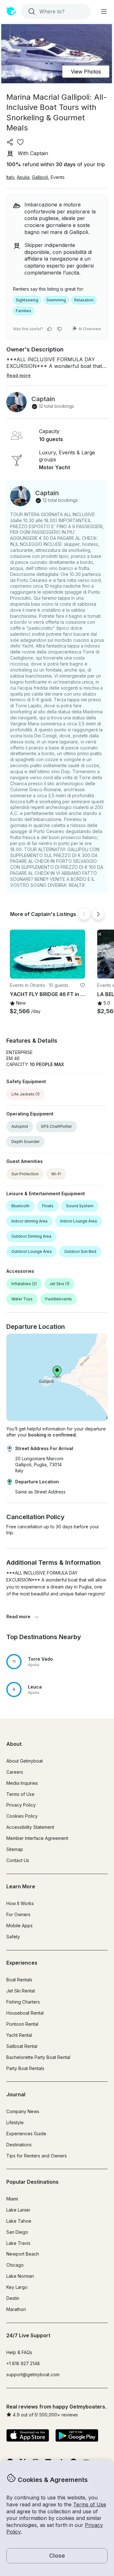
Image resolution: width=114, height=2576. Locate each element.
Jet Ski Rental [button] (21, 1991)
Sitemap (15, 1849)
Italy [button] (10, 177)
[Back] (84, 914)
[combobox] (55, 11)
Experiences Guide (26, 2134)
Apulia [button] (23, 177)
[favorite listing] (20, 142)
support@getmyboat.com (33, 2374)
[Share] (10, 142)
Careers (15, 1772)
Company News (23, 2111)
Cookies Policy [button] (22, 1816)
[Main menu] (104, 11)
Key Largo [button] (17, 2287)
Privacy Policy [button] (21, 1805)
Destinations (19, 2145)
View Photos (86, 72)
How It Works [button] (20, 1903)
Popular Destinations (32, 2182)
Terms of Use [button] (90, 2504)
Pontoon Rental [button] (22, 2024)
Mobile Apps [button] (19, 1926)
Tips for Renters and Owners (37, 2156)
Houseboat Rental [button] (25, 2013)
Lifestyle (15, 2122)
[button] (47, 954)
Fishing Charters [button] (23, 2002)
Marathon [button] (16, 2309)
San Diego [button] (17, 2232)
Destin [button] (13, 2298)
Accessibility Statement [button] (30, 1827)
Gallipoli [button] (40, 177)
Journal (16, 2094)
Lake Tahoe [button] (19, 2221)
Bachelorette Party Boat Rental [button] (38, 2057)
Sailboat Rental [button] (22, 2046)
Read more (18, 1616)
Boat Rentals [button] (19, 1980)
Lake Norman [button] (20, 2276)
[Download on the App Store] (28, 2436)
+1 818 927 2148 (23, 2363)
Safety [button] (13, 1937)
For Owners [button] (18, 1914)
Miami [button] (12, 2199)
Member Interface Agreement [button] (37, 1838)
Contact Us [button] (18, 1860)
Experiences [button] (22, 1963)
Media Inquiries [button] (22, 1783)
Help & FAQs (19, 2352)
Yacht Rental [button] (19, 2035)
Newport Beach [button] (23, 2254)
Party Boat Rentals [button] (25, 2068)
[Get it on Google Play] (77, 2436)
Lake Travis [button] (18, 2243)
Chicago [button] (15, 2265)
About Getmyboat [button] (25, 1761)
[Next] (98, 914)
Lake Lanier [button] (18, 2210)
